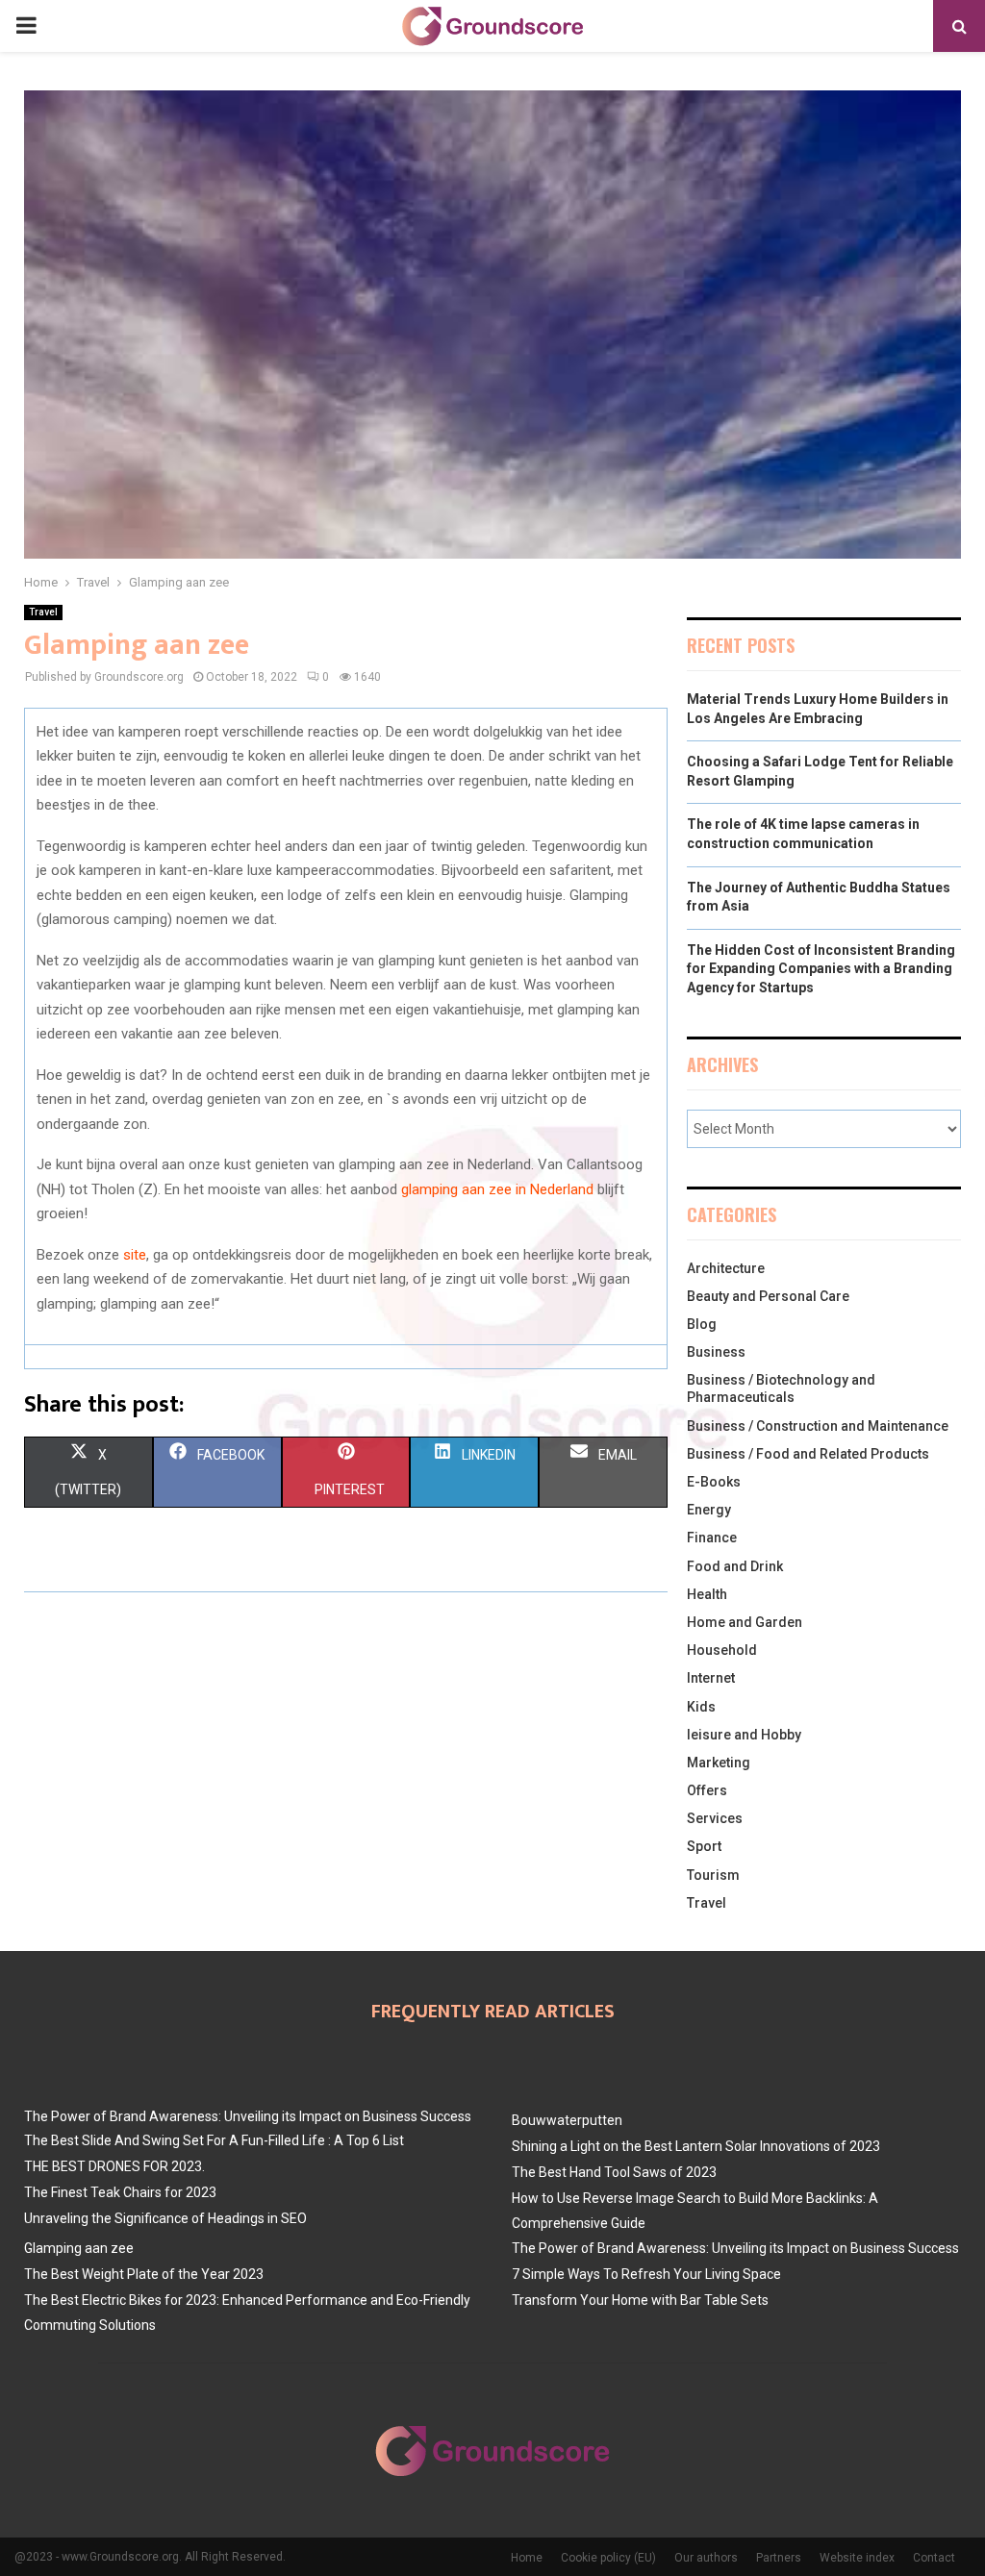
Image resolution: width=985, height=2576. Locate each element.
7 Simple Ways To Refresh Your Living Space (646, 2274)
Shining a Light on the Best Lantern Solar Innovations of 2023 (696, 2146)
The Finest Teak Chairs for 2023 (120, 2192)
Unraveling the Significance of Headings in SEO (165, 2218)
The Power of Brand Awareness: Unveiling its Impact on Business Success (248, 2116)
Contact (934, 2558)
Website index (857, 2558)
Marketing (719, 1763)
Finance (712, 1538)
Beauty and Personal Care (768, 1296)
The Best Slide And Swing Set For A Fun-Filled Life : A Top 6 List (214, 2140)
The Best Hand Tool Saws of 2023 (614, 2172)
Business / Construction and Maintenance (818, 1426)
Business (716, 1352)
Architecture (726, 1268)
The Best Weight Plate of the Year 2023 (144, 2274)
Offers (707, 1790)
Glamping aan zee (79, 2248)
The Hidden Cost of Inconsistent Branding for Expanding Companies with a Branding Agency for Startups (821, 969)
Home (527, 2558)
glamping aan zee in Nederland (497, 1189)
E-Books (714, 1482)
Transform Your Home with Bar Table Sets (640, 2300)
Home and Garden (745, 1622)
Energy (709, 1510)
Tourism (713, 1875)
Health (707, 1594)
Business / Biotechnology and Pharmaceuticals (781, 1388)
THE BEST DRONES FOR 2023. (114, 2166)
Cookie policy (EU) (608, 2558)
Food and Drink (735, 1566)
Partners (779, 2558)
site (135, 1255)
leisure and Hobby (744, 1735)
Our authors (706, 2558)
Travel (43, 612)
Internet (711, 1678)
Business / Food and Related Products (808, 1454)
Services (715, 1818)
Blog (702, 1324)
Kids (701, 1707)
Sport (704, 1846)
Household (722, 1650)
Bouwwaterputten (567, 2120)
